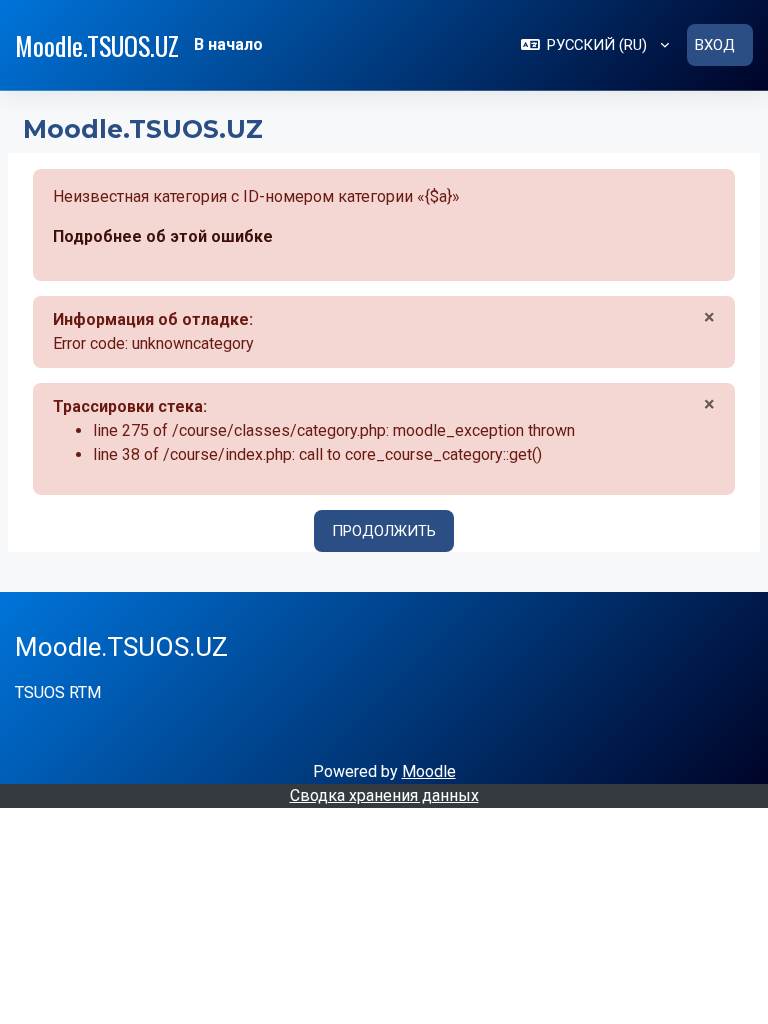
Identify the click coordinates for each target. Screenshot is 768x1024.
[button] (595, 45)
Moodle (429, 771)
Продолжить (384, 531)
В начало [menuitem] (228, 44)
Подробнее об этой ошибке (163, 236)
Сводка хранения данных (384, 795)
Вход (715, 45)
